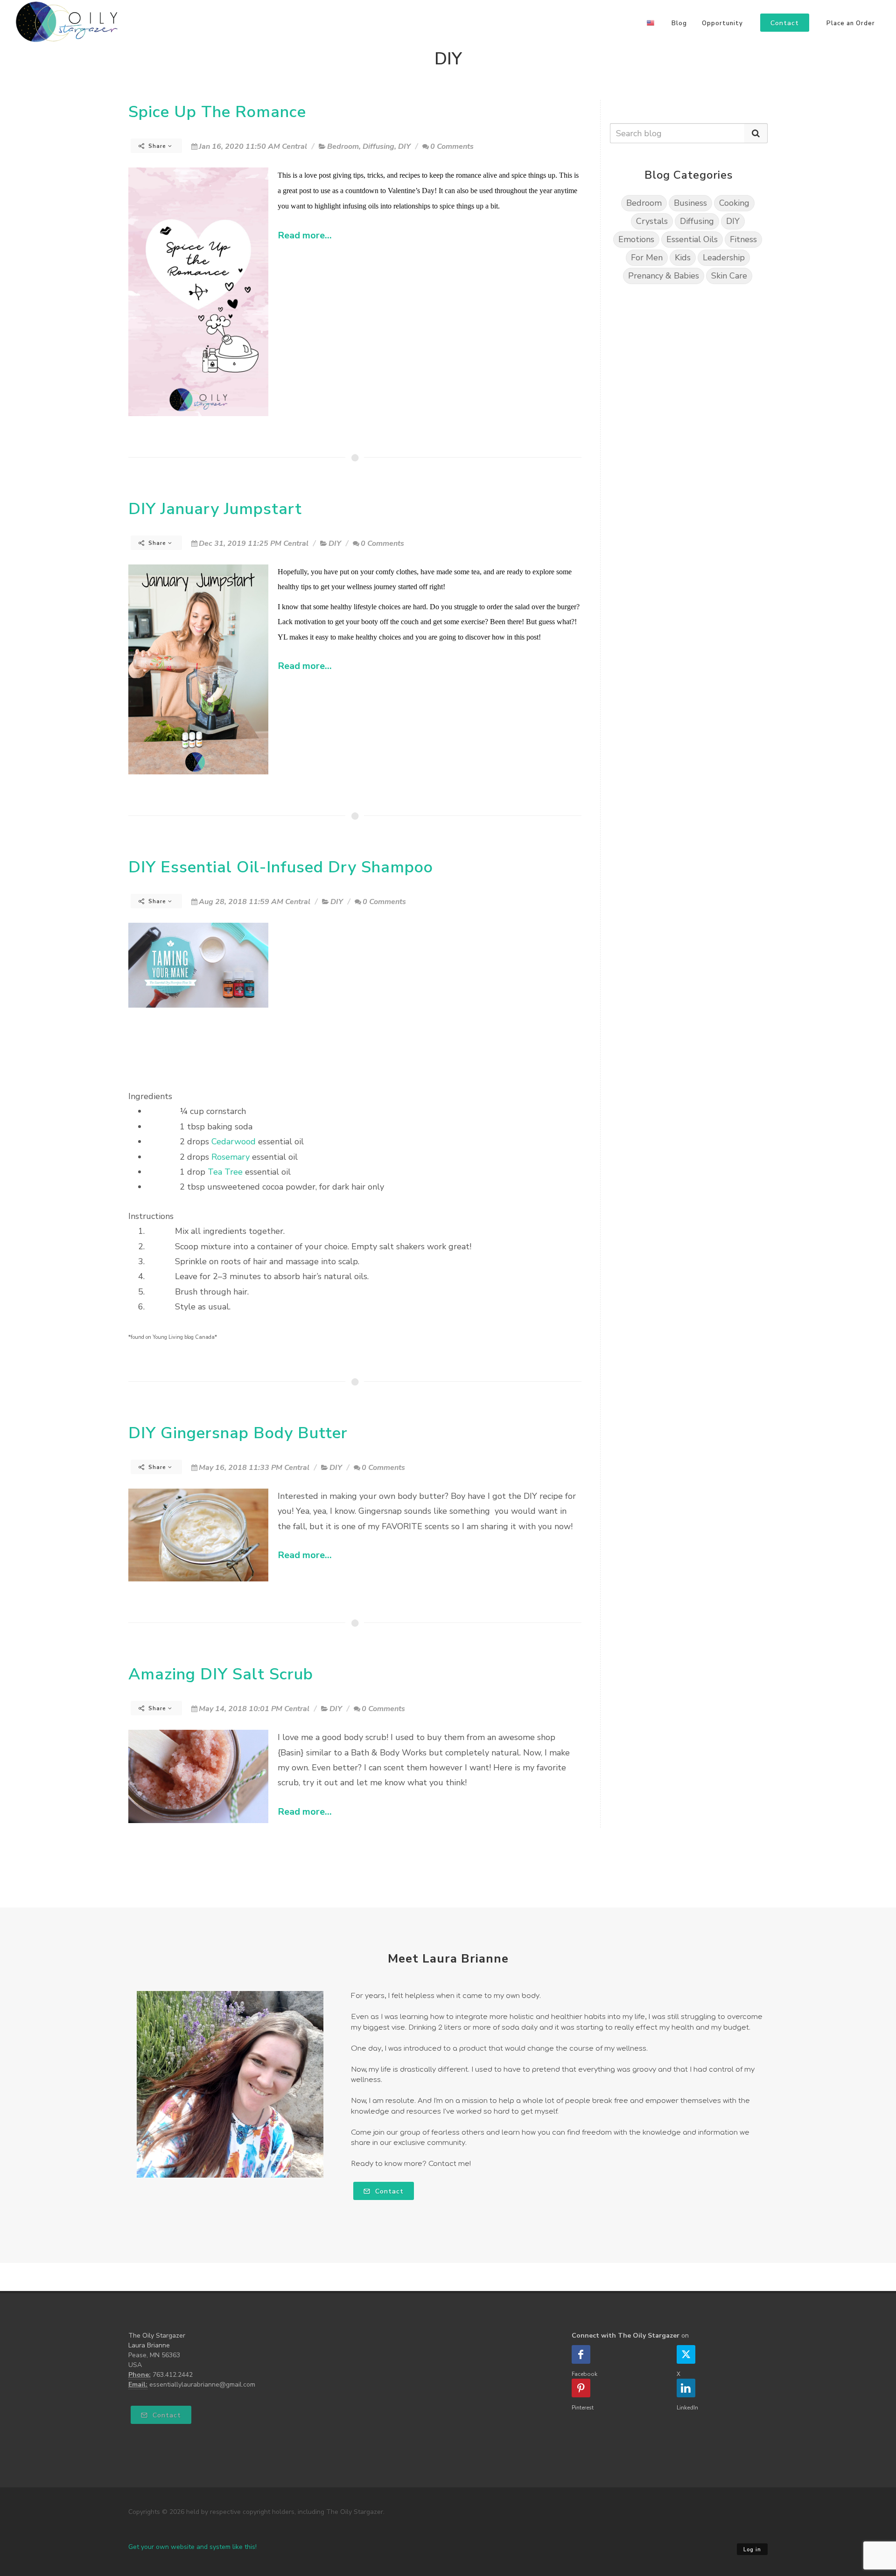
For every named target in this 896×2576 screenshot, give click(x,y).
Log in (752, 2550)
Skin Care (729, 276)
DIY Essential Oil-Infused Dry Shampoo (281, 867)
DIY (404, 146)
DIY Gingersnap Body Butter (238, 1433)
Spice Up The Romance (217, 112)
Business (690, 203)
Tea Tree (225, 1172)
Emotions (636, 239)
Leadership (724, 258)
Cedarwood (234, 1142)
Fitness (743, 239)
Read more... (305, 235)
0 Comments (452, 146)
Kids (683, 258)
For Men (647, 258)
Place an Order (851, 23)
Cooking (734, 203)
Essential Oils (692, 239)
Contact (388, 2191)
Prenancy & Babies (664, 276)
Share (157, 146)
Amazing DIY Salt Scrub (221, 1674)
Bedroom (343, 146)
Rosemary (231, 1157)
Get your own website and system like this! (192, 2547)
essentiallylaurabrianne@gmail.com (202, 2385)
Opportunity (722, 23)
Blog (679, 23)
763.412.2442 (173, 2375)
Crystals (652, 221)
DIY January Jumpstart (215, 509)
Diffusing (378, 146)
